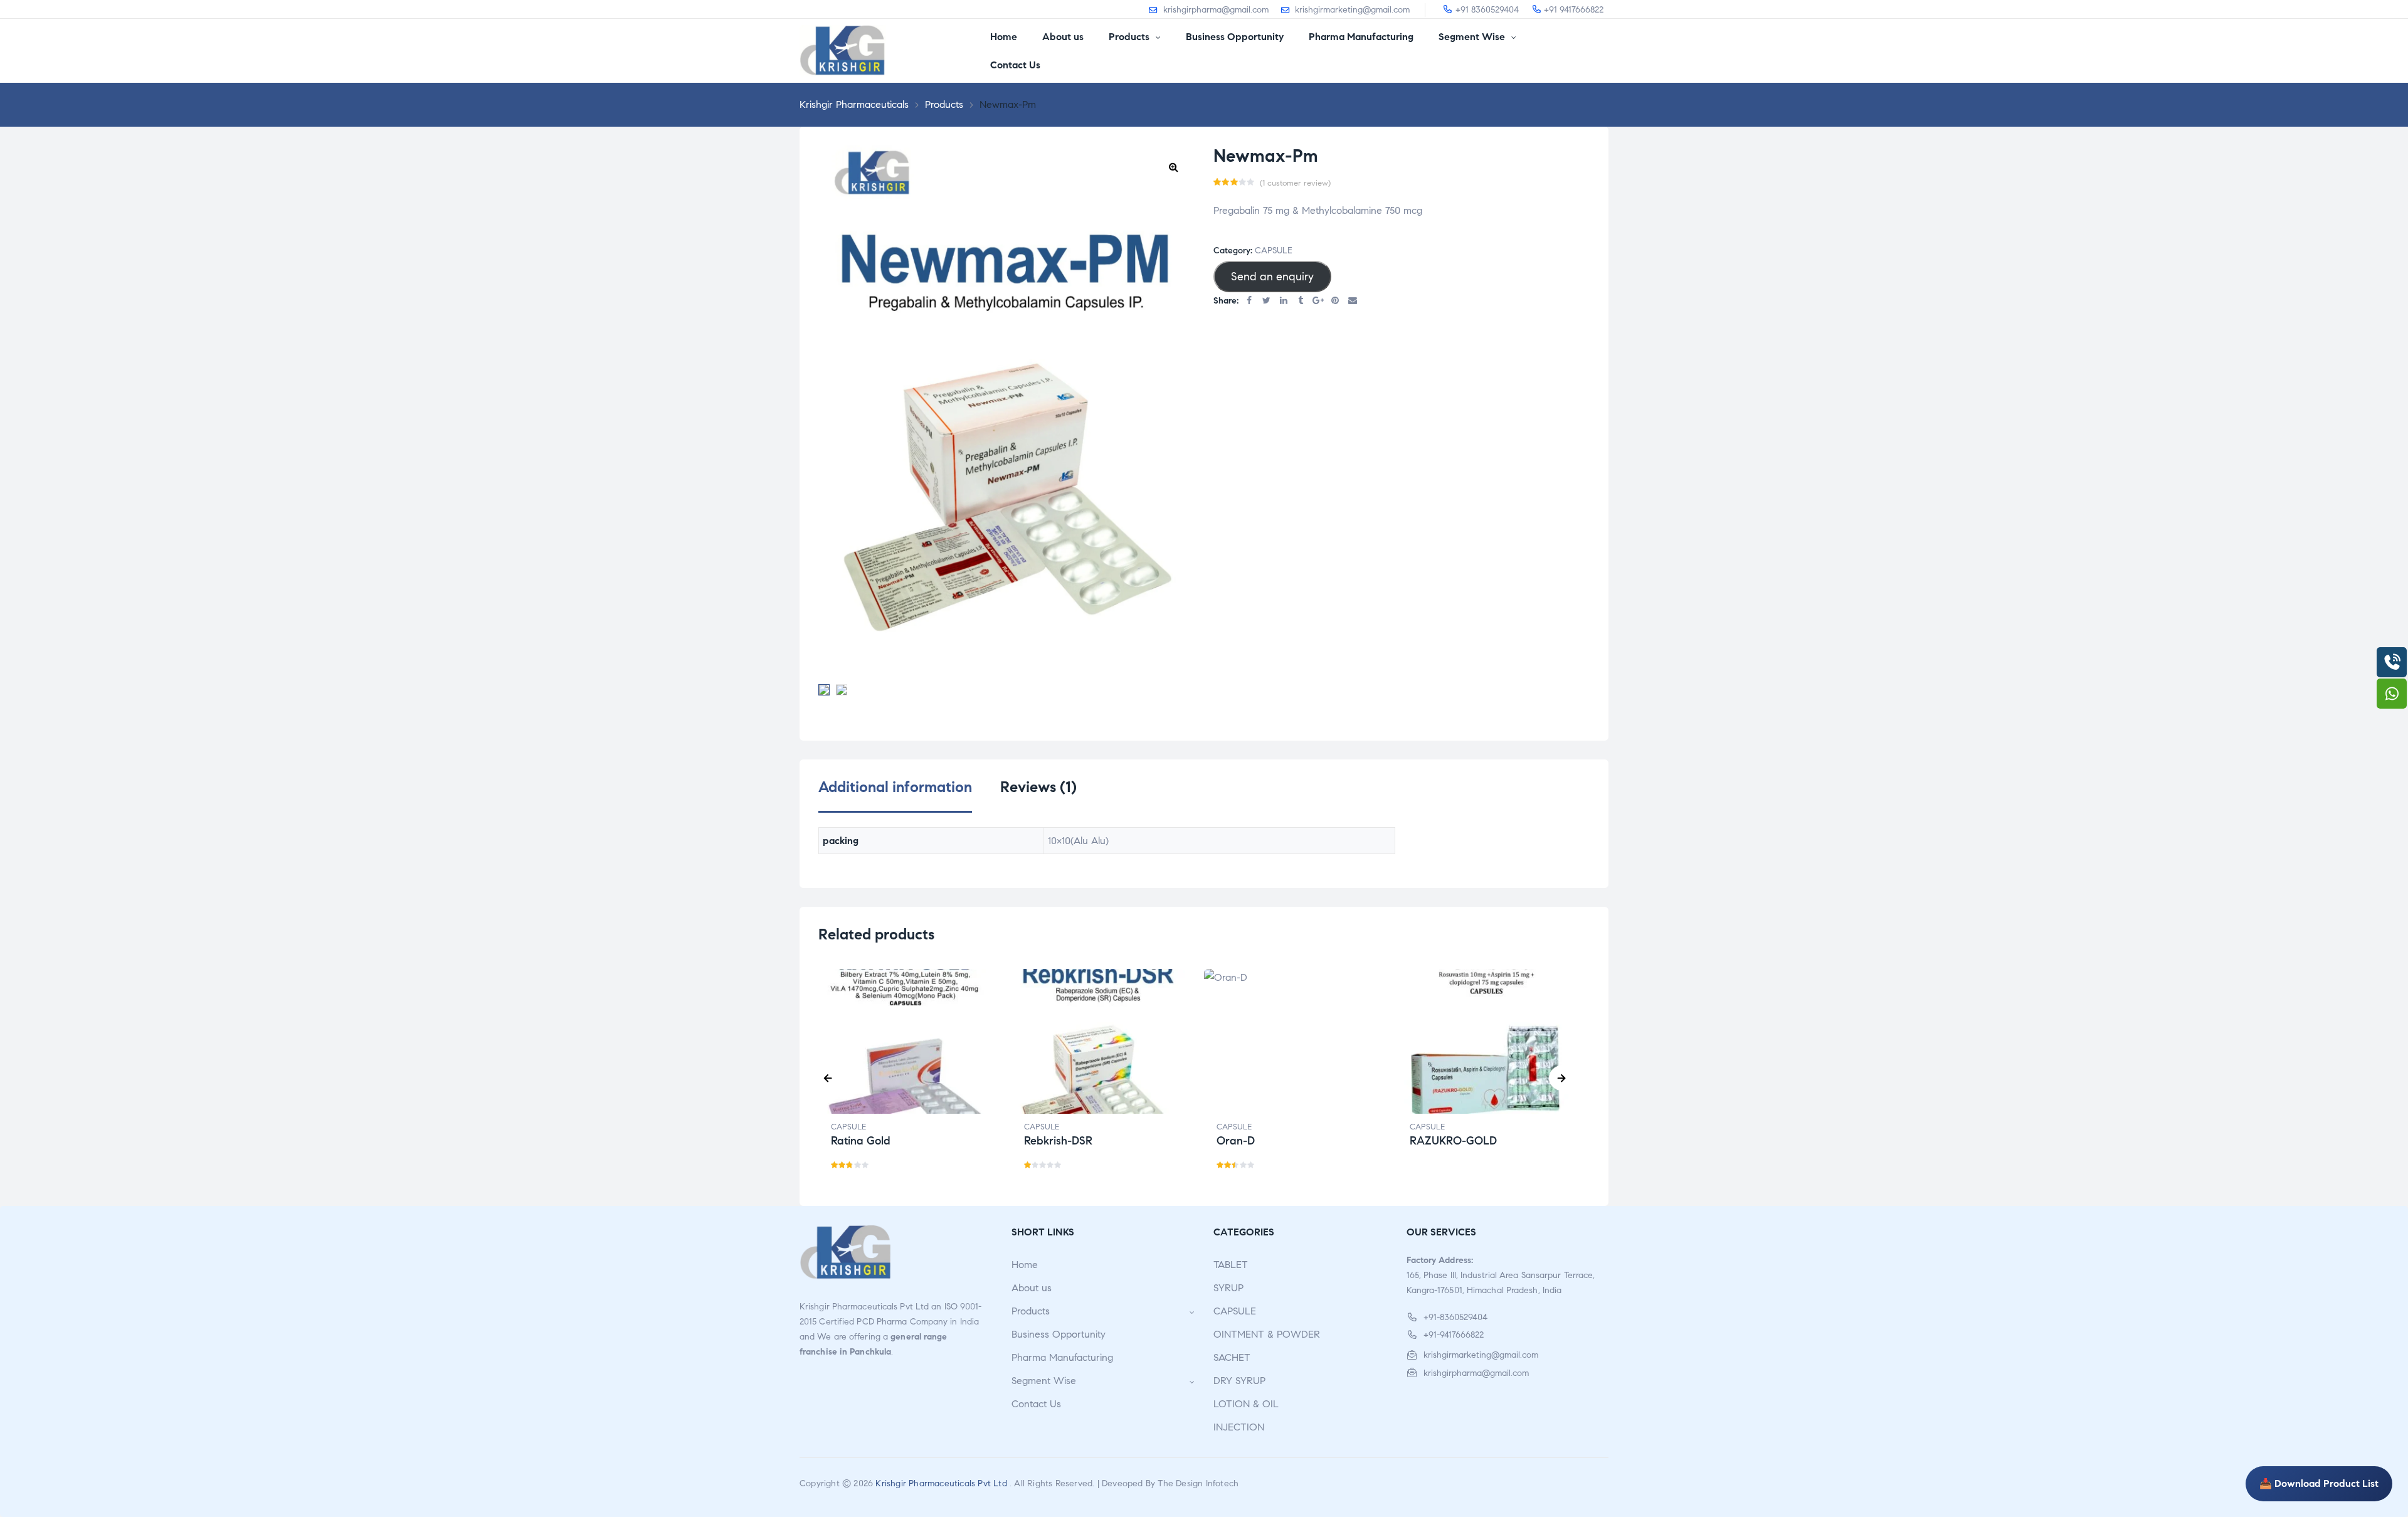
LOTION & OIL (1246, 1404)
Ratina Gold (861, 1141)
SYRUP (1228, 1288)
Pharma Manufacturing (1062, 1357)
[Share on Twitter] (1267, 301)
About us (1032, 1288)
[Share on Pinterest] (1336, 301)
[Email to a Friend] (1353, 301)
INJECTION (1239, 1427)
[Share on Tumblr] (1301, 301)
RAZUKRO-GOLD (1453, 1141)
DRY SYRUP (1239, 1381)
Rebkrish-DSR (1058, 1141)
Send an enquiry (1272, 277)
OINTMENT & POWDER (1267, 1334)
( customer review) (1295, 183)
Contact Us (1036, 1404)
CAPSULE (1274, 251)
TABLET (1231, 1265)
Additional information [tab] (895, 787)
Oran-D (1236, 1141)
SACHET (1232, 1357)
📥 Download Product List (2319, 1483)
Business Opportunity (1059, 1334)
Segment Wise (1044, 1381)
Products (1031, 1311)
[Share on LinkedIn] (1284, 301)
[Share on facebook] (1249, 301)
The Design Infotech (1198, 1483)
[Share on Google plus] (1318, 301)
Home (1025, 1265)
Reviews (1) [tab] (1038, 787)
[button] (1173, 167)
